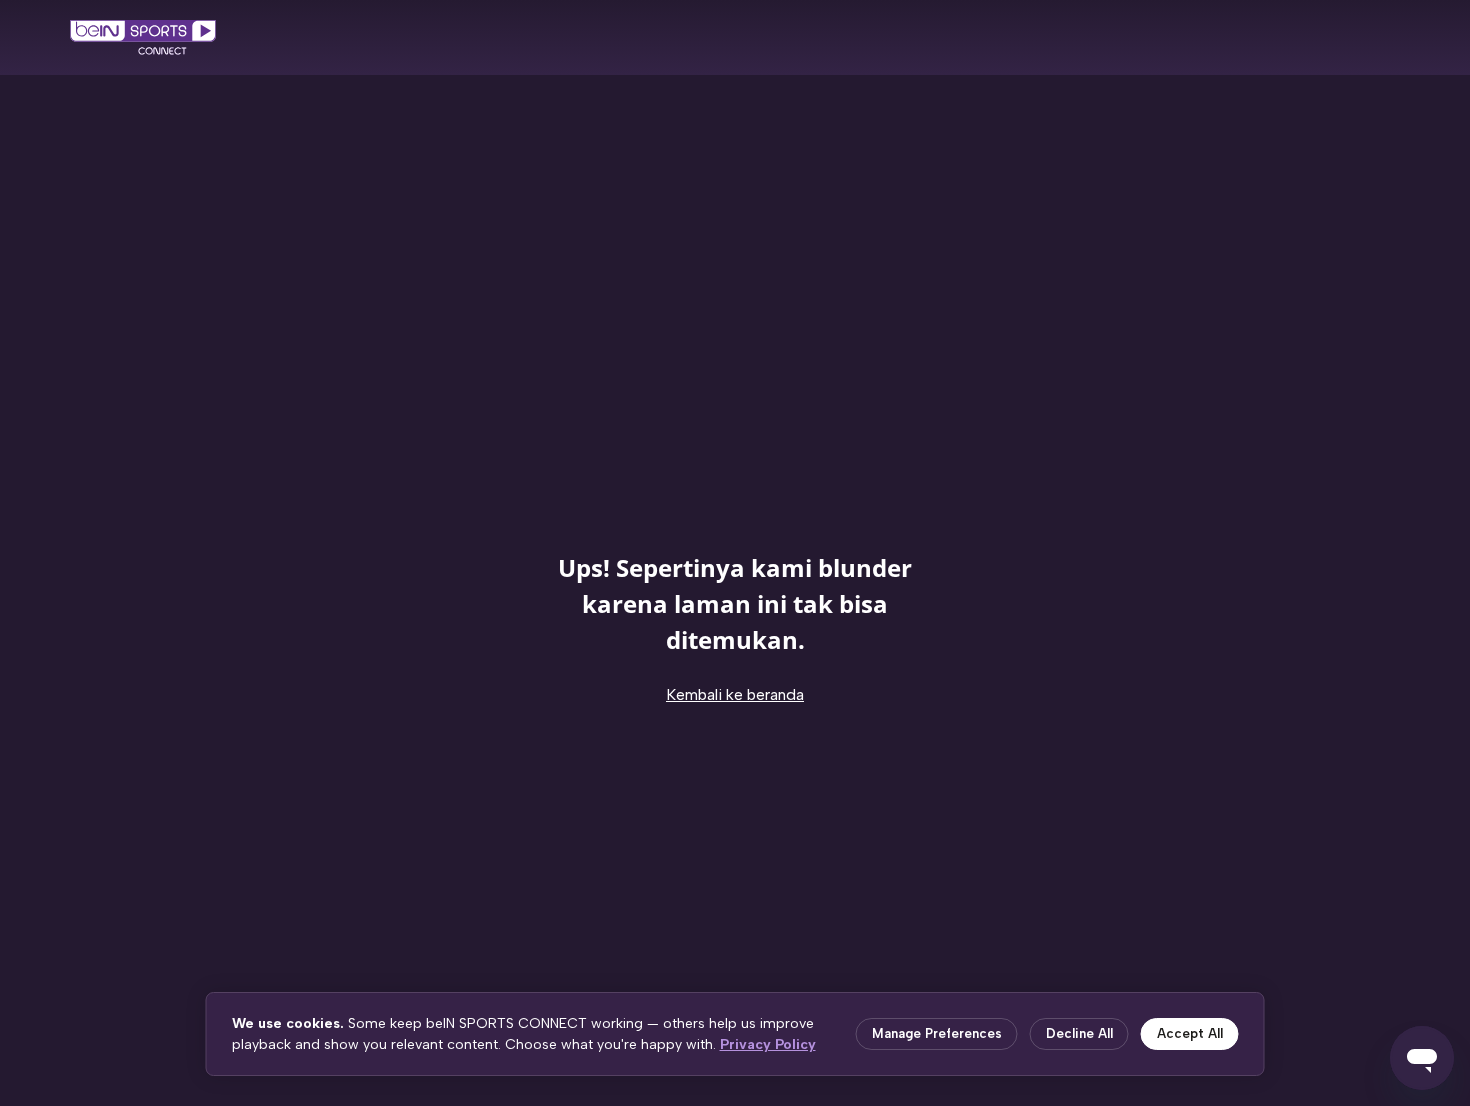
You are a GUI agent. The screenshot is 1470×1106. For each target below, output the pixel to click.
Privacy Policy (768, 1044)
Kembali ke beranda (735, 694)
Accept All (1190, 1033)
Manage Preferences (937, 1033)
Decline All (1079, 1033)
